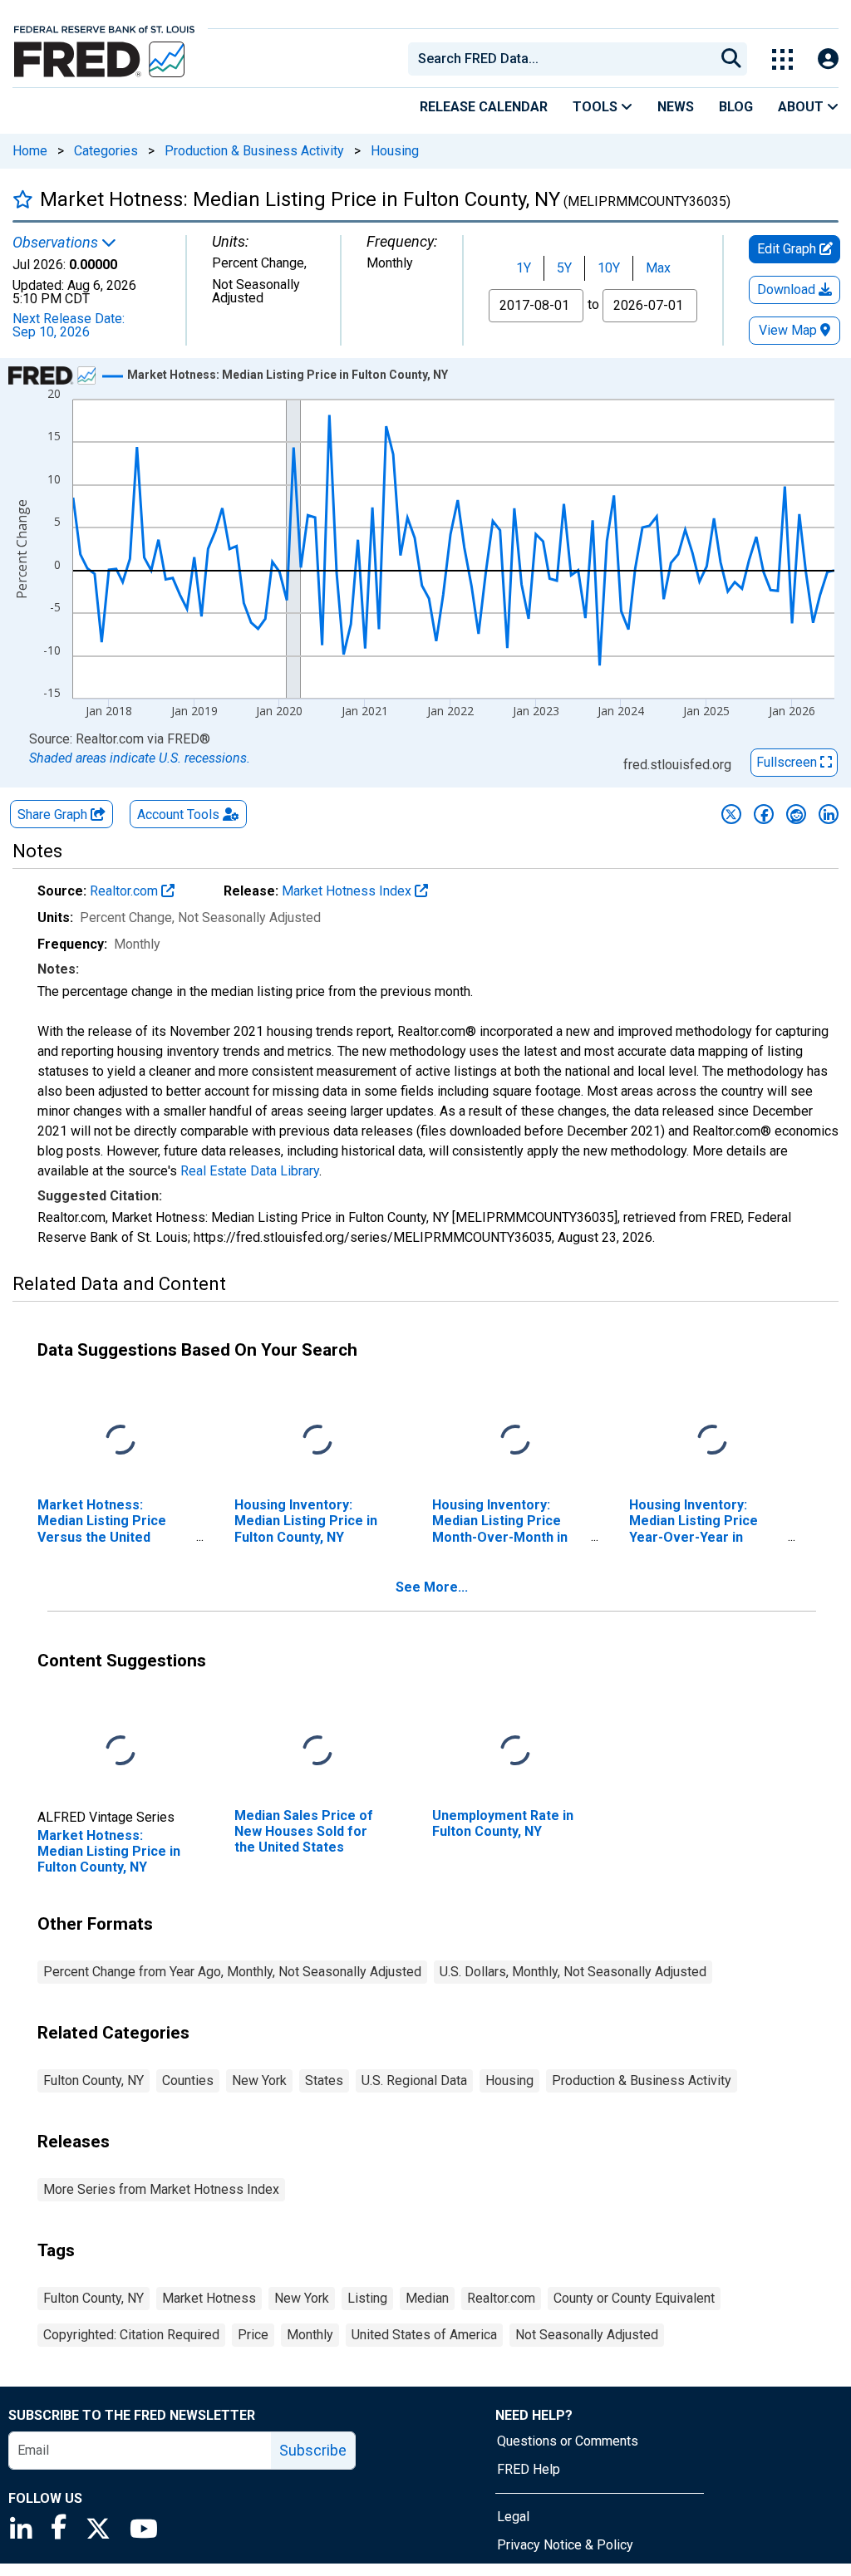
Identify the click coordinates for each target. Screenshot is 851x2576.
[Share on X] (731, 814)
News (676, 107)
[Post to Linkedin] (829, 814)
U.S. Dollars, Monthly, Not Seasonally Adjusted (573, 1972)
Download (788, 289)
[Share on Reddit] (796, 814)
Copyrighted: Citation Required (131, 2335)
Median (427, 2298)
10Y (609, 268)
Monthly (310, 2335)
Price (253, 2335)
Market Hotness (209, 2298)
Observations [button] (57, 243)
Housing (395, 151)
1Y (524, 268)
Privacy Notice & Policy (565, 2545)
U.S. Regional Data (414, 2080)
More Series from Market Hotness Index (161, 2189)
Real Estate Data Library (250, 1171)
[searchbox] (564, 59)
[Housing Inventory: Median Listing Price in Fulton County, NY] (317, 1441)
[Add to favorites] (23, 199)
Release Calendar (484, 107)
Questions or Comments (568, 2441)
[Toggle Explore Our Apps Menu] (782, 59)
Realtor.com (125, 891)
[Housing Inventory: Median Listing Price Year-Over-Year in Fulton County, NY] (712, 1441)
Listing (367, 2298)
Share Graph (54, 815)
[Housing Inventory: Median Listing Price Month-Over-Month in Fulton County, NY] (515, 1441)
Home (30, 151)
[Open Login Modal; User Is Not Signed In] (828, 59)
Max (658, 268)
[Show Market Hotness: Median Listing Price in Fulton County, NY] (288, 375)
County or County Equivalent (634, 2298)
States (324, 2080)
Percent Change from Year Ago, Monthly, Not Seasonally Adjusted (232, 1972)
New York (259, 2080)
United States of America (424, 2335)
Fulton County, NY (93, 2080)
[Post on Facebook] (764, 814)
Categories (106, 151)
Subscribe (313, 2450)
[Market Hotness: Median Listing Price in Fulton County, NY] (121, 1752)
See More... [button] (432, 1587)
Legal (513, 2517)
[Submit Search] (731, 59)
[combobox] (560, 59)
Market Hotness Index (348, 891)
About (802, 107)
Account (178, 815)
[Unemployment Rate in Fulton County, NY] (515, 1752)
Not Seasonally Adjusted (587, 2335)
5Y (564, 268)
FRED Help (529, 2469)
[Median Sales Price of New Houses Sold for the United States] (317, 1752)
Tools (597, 107)
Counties (188, 2080)
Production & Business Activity (254, 151)
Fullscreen (788, 762)
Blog (736, 107)
